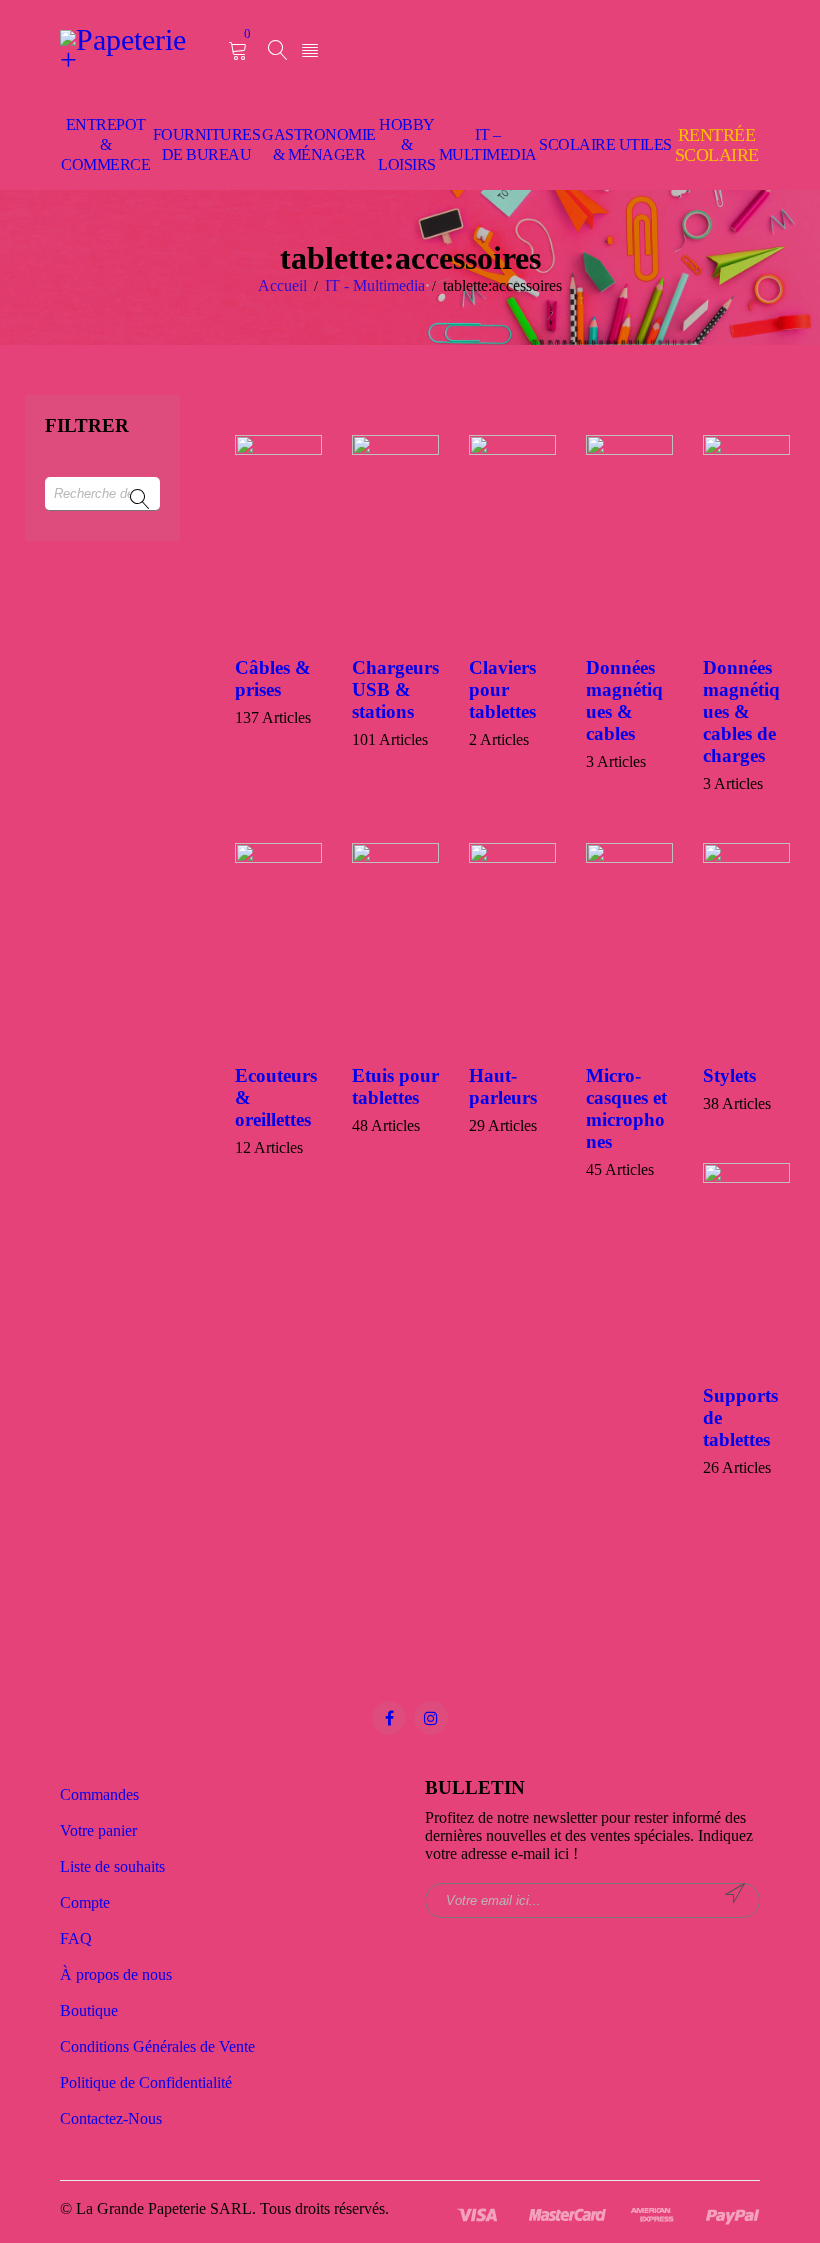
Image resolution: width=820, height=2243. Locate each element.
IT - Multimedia (375, 285)
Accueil (282, 285)
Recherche (140, 500)
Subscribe (735, 1893)
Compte (85, 1902)
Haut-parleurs (503, 1086)
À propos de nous (116, 1974)
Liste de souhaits (112, 1866)
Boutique (89, 2010)
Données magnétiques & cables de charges (741, 711)
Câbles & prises (273, 678)
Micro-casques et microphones (626, 1108)
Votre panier (98, 1830)
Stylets (729, 1075)
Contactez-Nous (111, 2118)
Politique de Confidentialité (146, 2082)
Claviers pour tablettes (502, 689)
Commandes (99, 1794)
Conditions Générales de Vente (157, 2046)
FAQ (76, 1938)
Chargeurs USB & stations (395, 689)
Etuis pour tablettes (395, 1086)
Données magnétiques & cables (624, 700)
